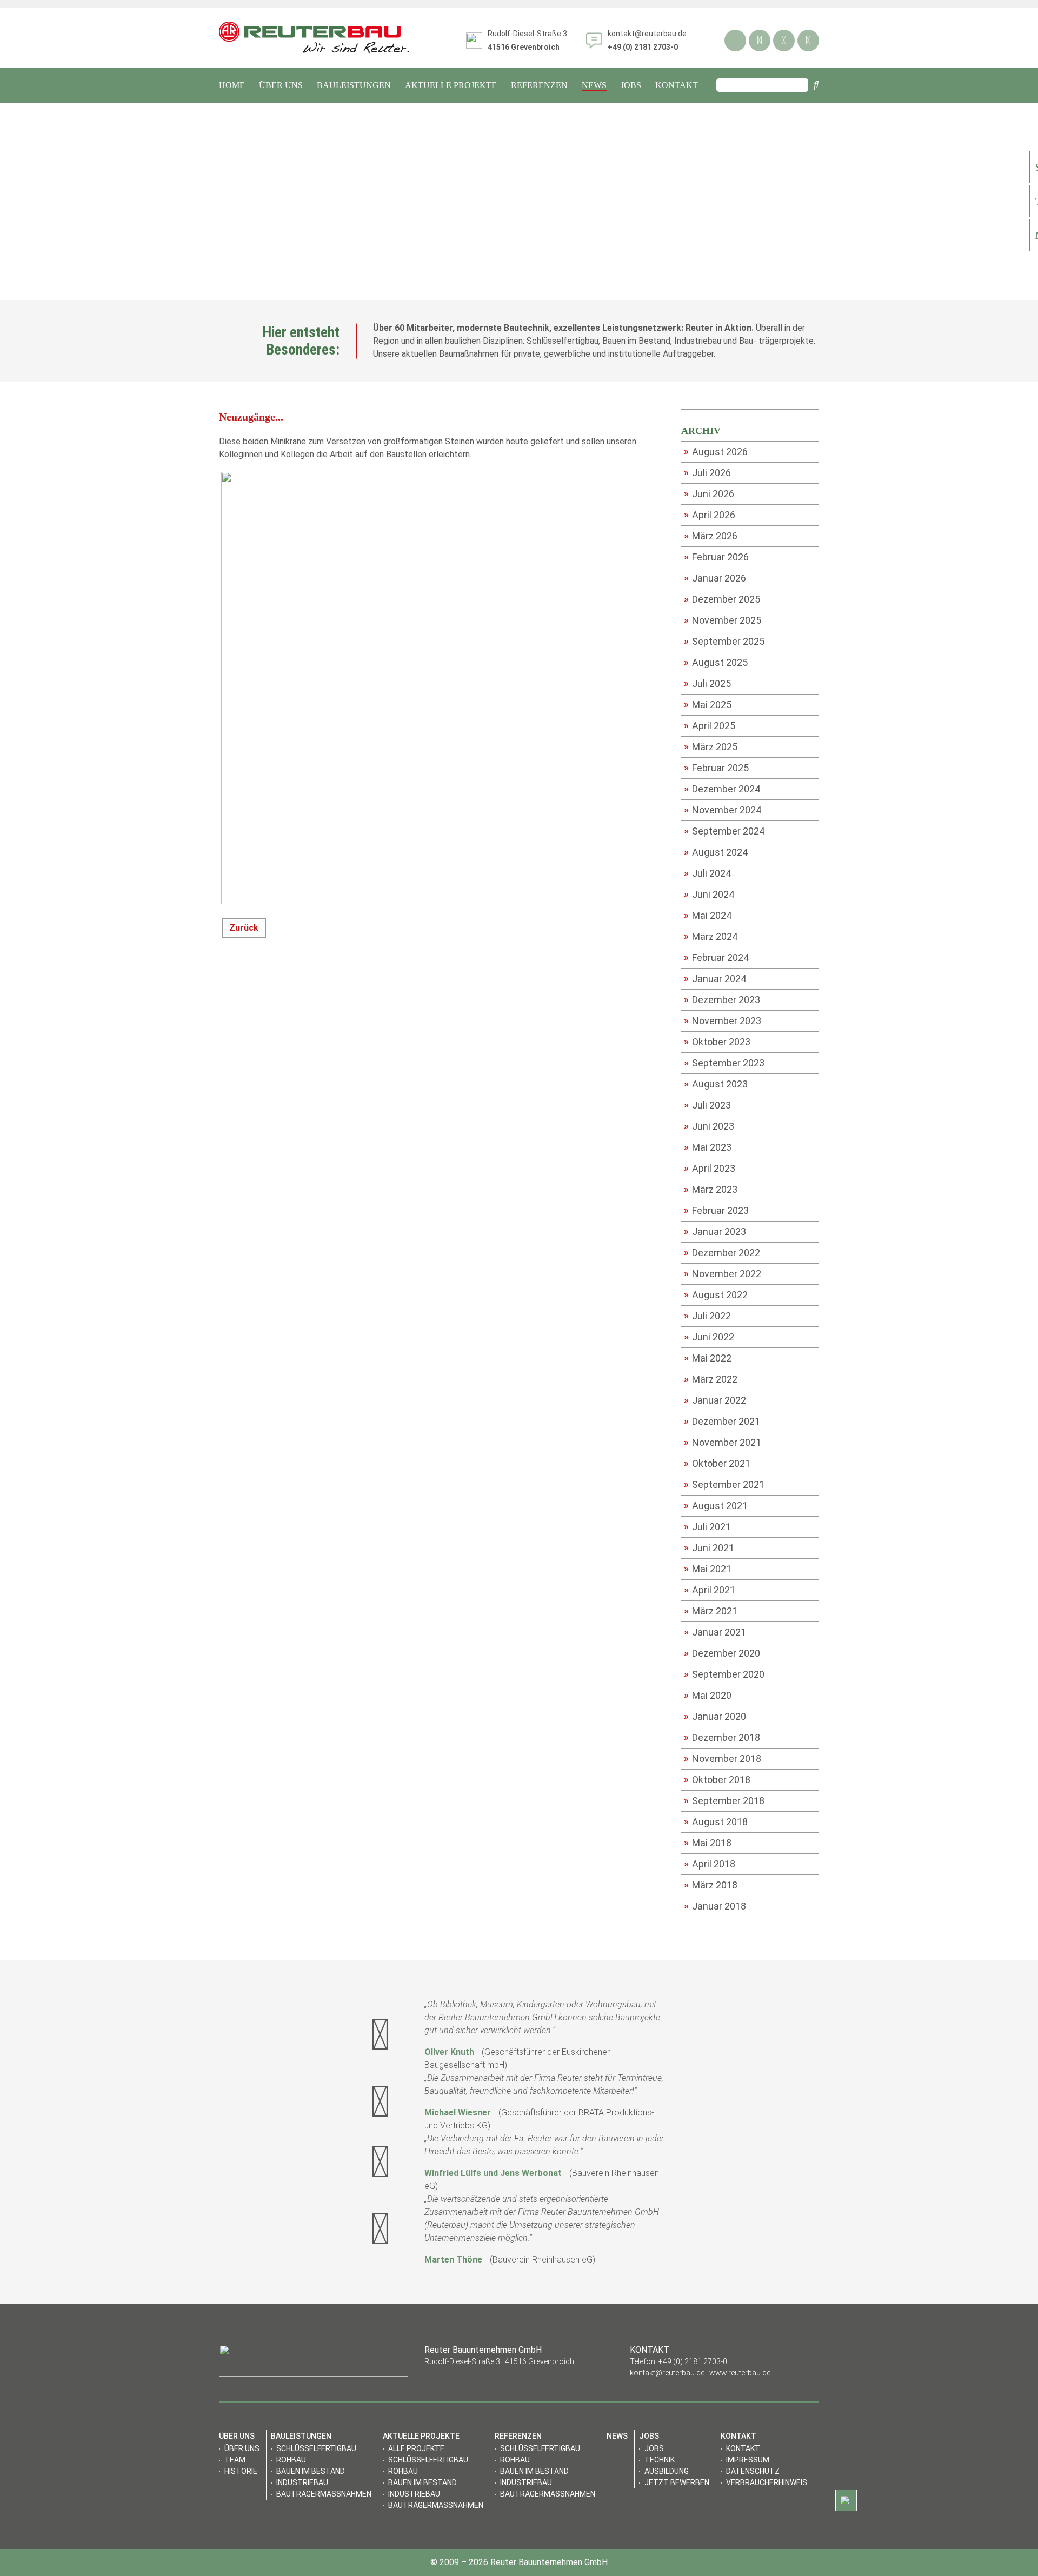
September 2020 (724, 1674)
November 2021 (723, 1442)
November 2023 (723, 1020)
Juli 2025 (707, 683)
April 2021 (710, 1590)
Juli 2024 (707, 873)
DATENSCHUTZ (753, 2471)
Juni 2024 (709, 894)
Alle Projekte (416, 2448)
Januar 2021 (715, 1632)
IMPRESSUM (748, 2460)
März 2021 (711, 1611)
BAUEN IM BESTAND (311, 2471)
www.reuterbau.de (740, 2373)
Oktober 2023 (717, 1042)
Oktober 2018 (717, 1779)
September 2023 (724, 1063)
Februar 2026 (716, 557)
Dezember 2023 (722, 999)
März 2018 (711, 1885)
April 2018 (710, 1864)
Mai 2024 (708, 915)
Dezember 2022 (722, 1252)
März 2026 (711, 536)
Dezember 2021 (722, 1421)
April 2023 (710, 1168)
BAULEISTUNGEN (354, 85)
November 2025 (723, 620)
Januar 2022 (715, 1400)
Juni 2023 (709, 1126)
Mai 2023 (708, 1147)
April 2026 (710, 515)
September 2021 (724, 1484)
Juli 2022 (707, 1316)
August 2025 (716, 662)
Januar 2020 (715, 1716)
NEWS (594, 85)
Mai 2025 (708, 704)
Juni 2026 (709, 493)
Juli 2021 (707, 1526)
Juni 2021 (709, 1547)
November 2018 (723, 1758)
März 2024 (711, 936)
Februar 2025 (716, 768)
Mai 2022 (708, 1358)
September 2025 (724, 641)
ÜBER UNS (281, 85)
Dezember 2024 (722, 789)
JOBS (631, 85)
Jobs (654, 2448)
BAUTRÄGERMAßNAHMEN (324, 2494)
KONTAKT (677, 85)
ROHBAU (291, 2460)
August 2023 (716, 1084)
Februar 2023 (716, 1210)
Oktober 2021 (717, 1463)
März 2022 (711, 1379)
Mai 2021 (708, 1569)
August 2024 (716, 852)
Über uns (242, 2448)
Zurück (244, 928)
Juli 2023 (707, 1105)
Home (232, 85)
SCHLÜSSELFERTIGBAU (316, 2448)
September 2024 (724, 831)
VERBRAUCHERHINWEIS (767, 2482)
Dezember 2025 (722, 599)
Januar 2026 (715, 578)
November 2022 (723, 1273)
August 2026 (716, 451)
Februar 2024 (716, 957)
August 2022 (716, 1294)
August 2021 (716, 1505)
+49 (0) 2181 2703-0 (693, 2361)
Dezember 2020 (722, 1653)
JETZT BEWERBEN (677, 2482)
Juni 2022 (709, 1337)
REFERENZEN (539, 85)
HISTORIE (241, 2471)
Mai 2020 (708, 1695)
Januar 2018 (715, 1906)
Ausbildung (667, 2471)
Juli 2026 (707, 472)
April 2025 (710, 725)
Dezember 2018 (722, 1737)
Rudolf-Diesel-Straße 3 (527, 40)
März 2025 (711, 746)
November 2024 (723, 810)
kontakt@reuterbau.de (647, 34)
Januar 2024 (715, 978)
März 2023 (711, 1189)
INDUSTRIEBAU (302, 2482)
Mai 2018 (708, 1843)
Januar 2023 (715, 1231)
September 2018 (724, 1800)
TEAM (235, 2460)
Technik (660, 2460)
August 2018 (716, 1821)
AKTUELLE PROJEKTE (451, 85)
